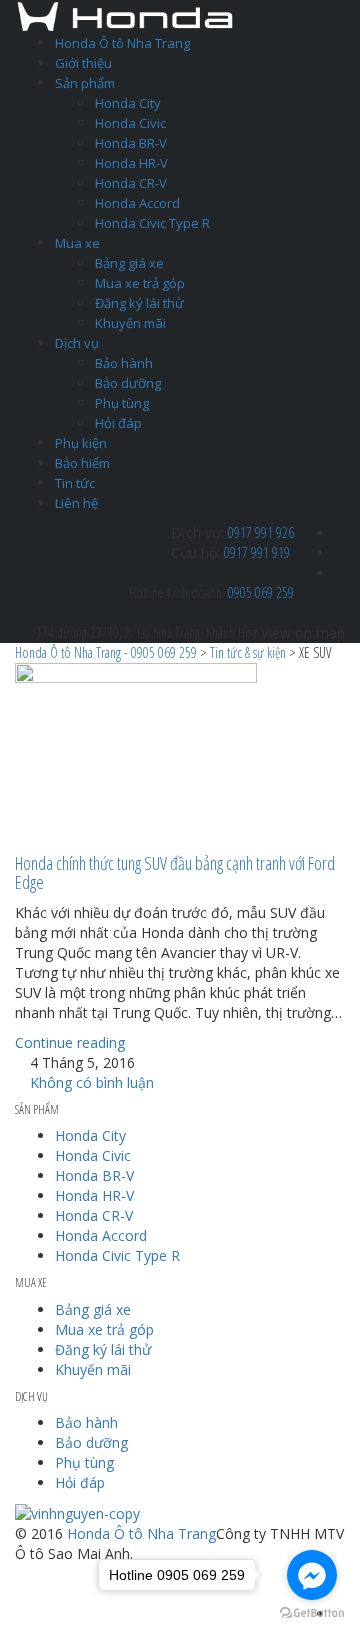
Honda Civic (130, 123)
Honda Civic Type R (152, 223)
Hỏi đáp (118, 423)
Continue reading (70, 1042)
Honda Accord (137, 203)
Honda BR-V (131, 143)
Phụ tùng (122, 403)
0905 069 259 (261, 592)
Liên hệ (76, 503)
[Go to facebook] (312, 1575)
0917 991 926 (261, 532)
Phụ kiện (81, 443)
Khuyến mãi (130, 323)
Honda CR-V (131, 183)
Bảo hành (124, 363)
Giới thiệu (83, 63)
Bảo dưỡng (128, 383)
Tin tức (75, 483)
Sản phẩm (85, 83)
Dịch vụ (77, 343)
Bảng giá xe (129, 263)
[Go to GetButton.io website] (312, 1613)
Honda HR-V (131, 163)
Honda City (128, 103)
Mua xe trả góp (140, 283)
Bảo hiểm (82, 463)
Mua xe (77, 243)
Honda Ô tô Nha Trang (122, 43)
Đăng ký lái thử (139, 303)
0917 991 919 (257, 552)
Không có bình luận (90, 1082)
